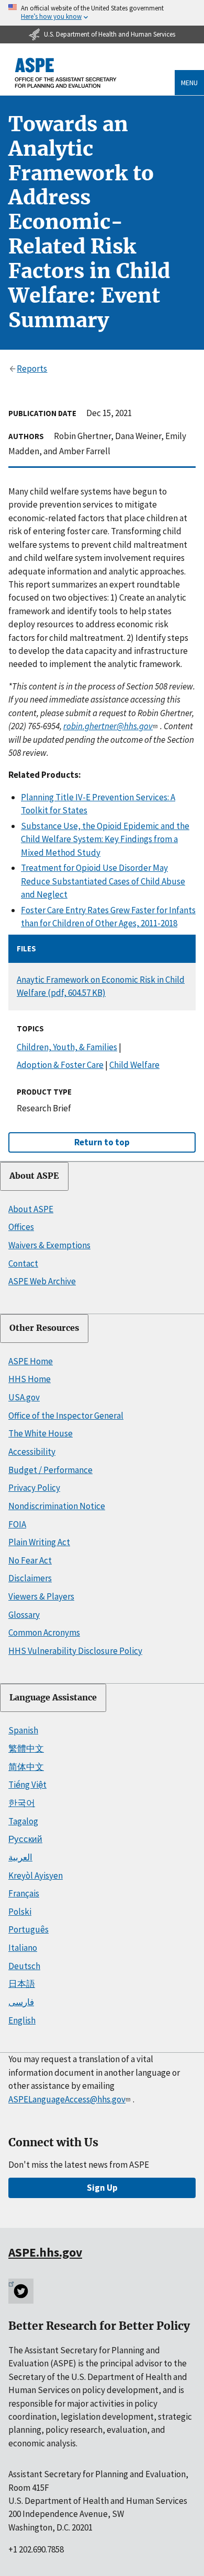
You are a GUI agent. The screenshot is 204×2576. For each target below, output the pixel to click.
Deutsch (24, 1966)
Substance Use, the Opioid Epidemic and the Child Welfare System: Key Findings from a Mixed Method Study (105, 839)
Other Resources (44, 1328)
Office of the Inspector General (66, 1416)
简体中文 (26, 1767)
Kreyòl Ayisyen (36, 1876)
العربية (20, 1857)
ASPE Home (31, 1361)
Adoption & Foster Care (60, 1065)
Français (24, 1893)
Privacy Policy (34, 1488)
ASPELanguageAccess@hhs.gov (67, 2099)
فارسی (21, 2002)
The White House (41, 1433)
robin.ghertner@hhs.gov (108, 726)
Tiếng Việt (27, 1785)
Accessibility (32, 1452)
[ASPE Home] (66, 73)
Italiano (23, 1948)
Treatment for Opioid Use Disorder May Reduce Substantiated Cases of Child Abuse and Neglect (103, 881)
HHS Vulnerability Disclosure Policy (75, 1651)
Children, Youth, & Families (67, 1047)
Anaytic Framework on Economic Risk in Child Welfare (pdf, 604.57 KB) (101, 986)
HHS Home (30, 1379)
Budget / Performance (50, 1470)
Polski (20, 1912)
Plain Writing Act (39, 1542)
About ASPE (34, 1176)
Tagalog (23, 1821)
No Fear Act (30, 1560)
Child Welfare (134, 1065)
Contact (23, 1263)
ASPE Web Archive (42, 1281)
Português (29, 1929)
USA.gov (24, 1397)
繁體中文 (26, 1749)
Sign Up (102, 2188)
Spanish (23, 1730)
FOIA (17, 1524)
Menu (189, 83)
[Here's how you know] (102, 13)
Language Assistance (53, 1698)
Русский (25, 1839)
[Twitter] (21, 2291)
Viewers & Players (41, 1596)
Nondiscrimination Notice (57, 1506)
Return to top (102, 1142)
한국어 (22, 1803)
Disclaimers (30, 1578)
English (22, 2020)
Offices (21, 1227)
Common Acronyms (44, 1632)
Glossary (24, 1615)
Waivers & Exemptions (49, 1245)
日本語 (22, 1984)
